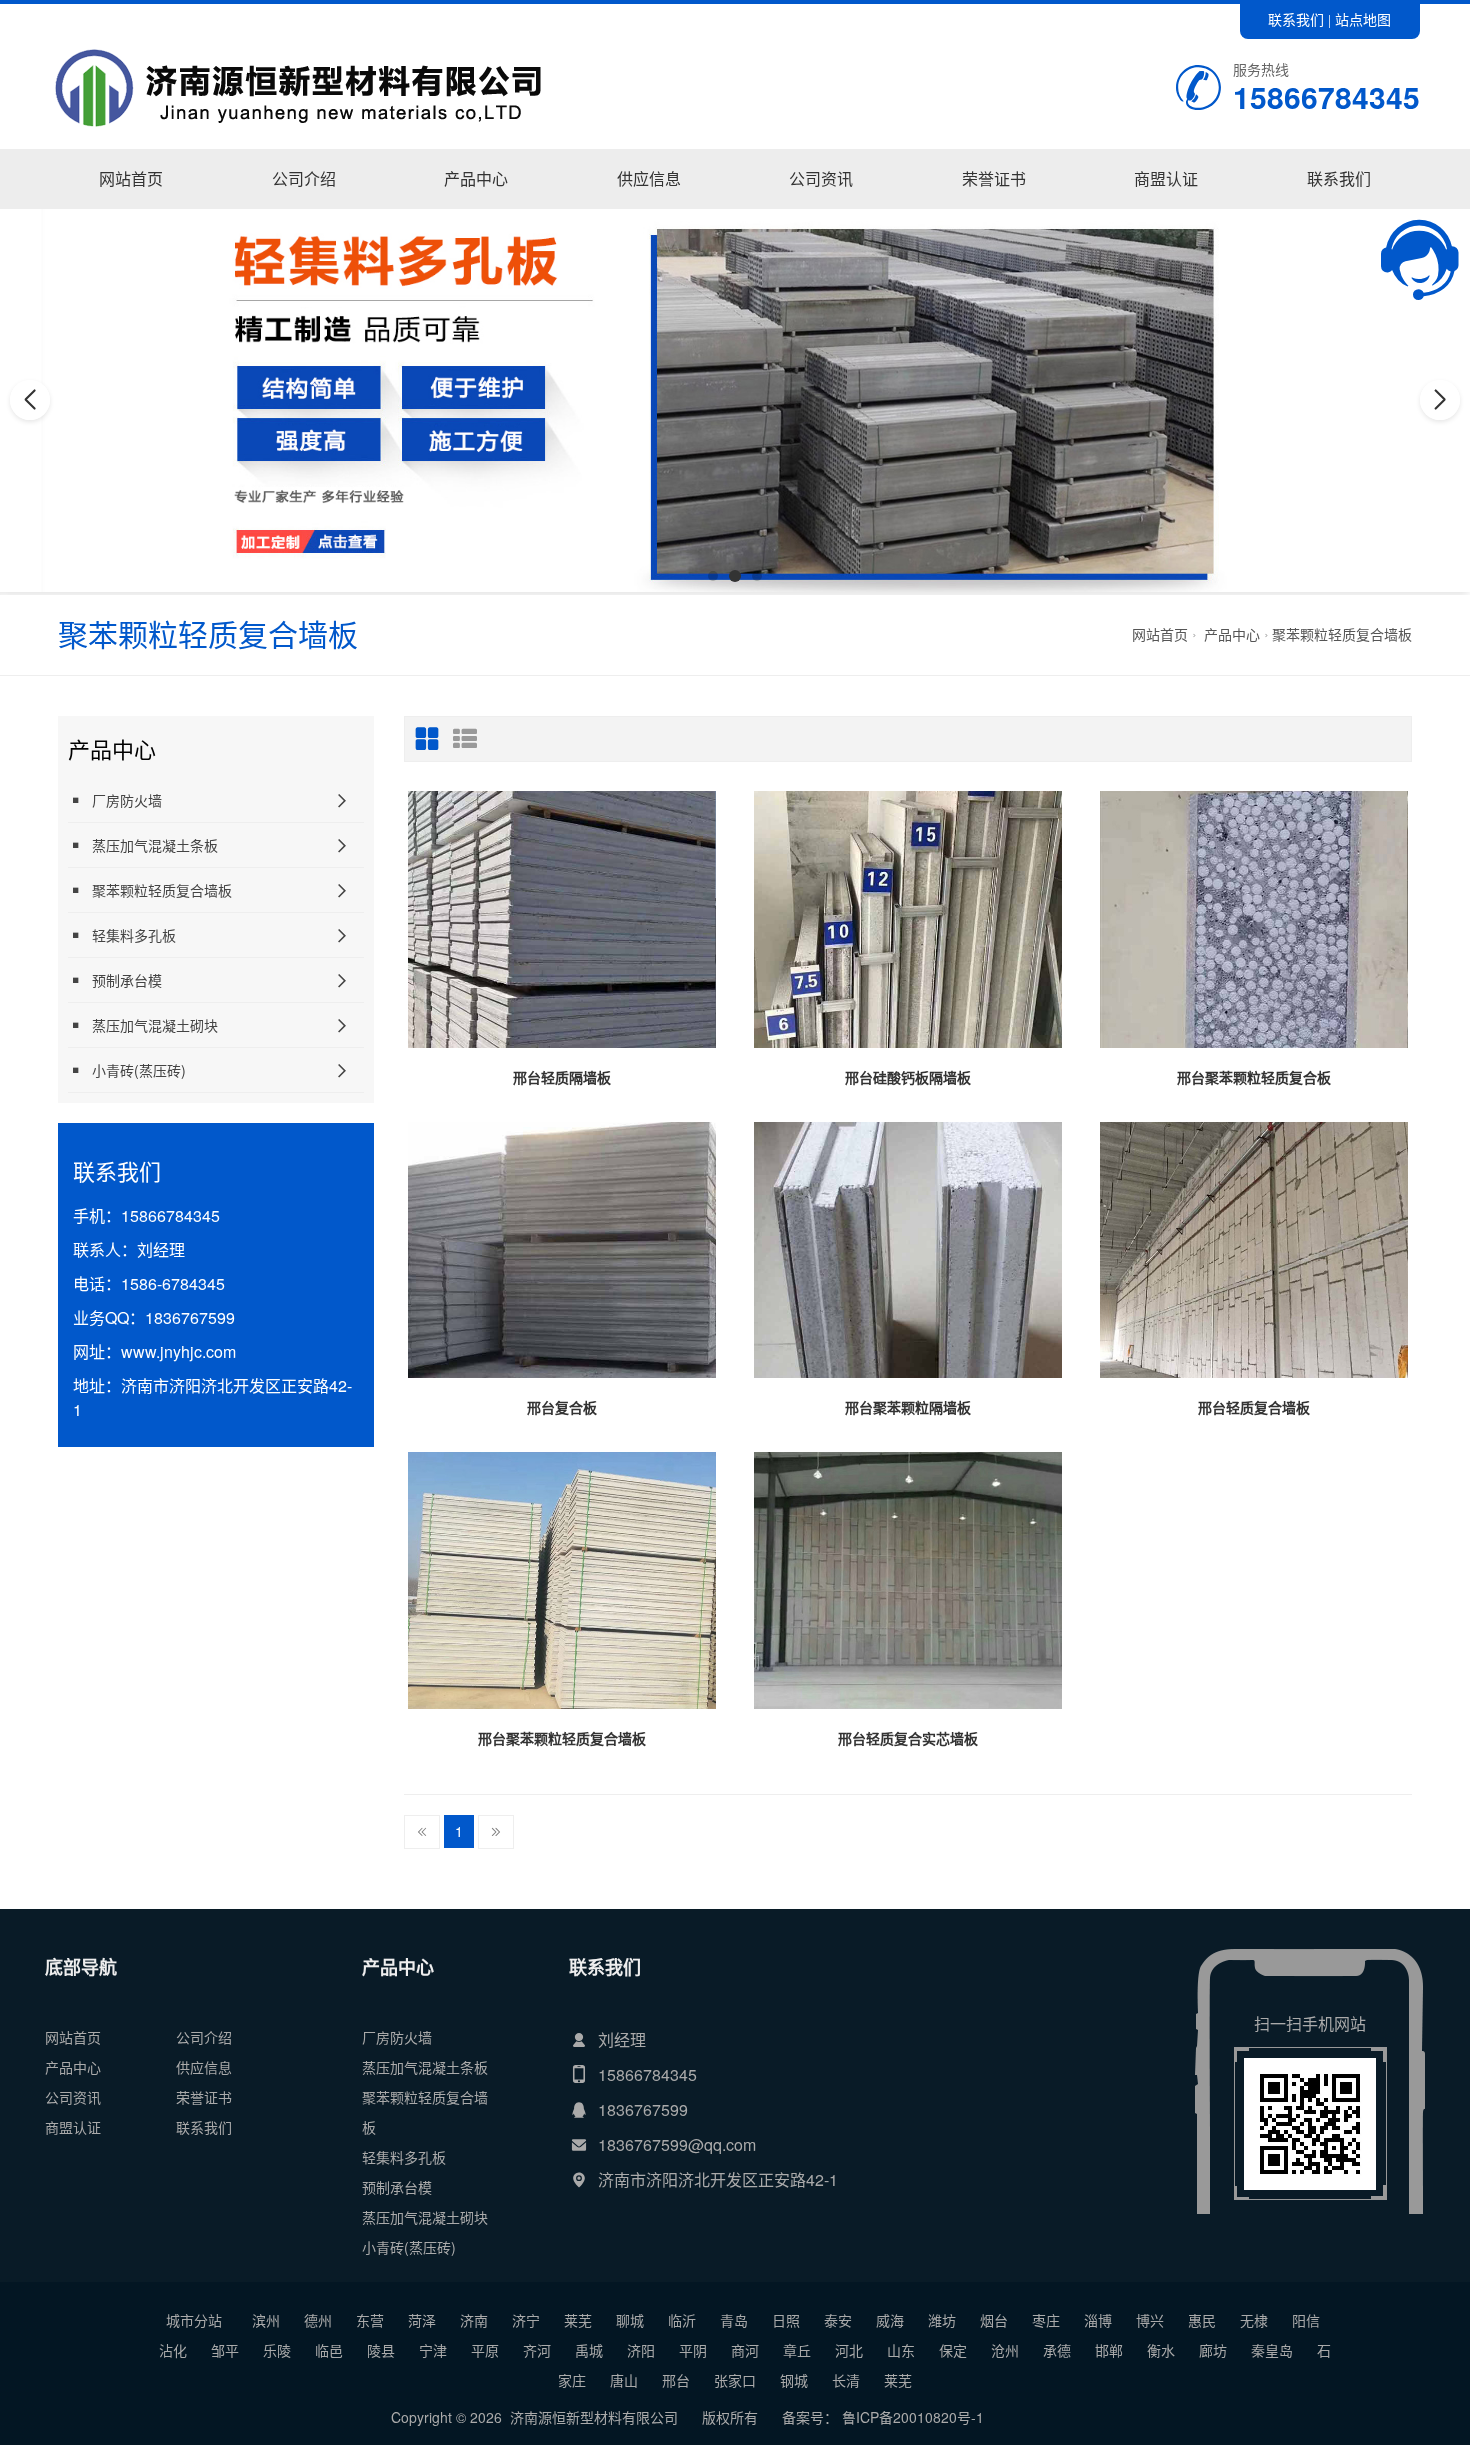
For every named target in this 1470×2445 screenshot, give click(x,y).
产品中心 (476, 178)
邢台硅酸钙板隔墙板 (908, 1077)
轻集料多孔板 (134, 935)
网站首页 (131, 178)
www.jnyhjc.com (178, 1351)
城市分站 (194, 2320)
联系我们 (1296, 19)
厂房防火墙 (476, 208)
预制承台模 (127, 980)
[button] (713, 576)
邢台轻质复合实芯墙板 (908, 1738)
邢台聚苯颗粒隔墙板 (908, 1407)
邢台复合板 (562, 1407)
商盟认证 (1166, 178)
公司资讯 (821, 178)
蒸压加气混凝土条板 (155, 845)
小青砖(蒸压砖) (139, 1070)
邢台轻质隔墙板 (562, 1077)
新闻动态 (821, 208)
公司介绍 (304, 178)
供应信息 (649, 178)
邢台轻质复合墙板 (1254, 1407)
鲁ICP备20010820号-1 (911, 2417)
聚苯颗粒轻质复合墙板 (1342, 634)
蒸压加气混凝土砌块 (155, 1025)
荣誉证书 (994, 178)
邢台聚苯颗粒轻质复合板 (1254, 1077)
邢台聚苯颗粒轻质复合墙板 (562, 1738)
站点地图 (1363, 19)
